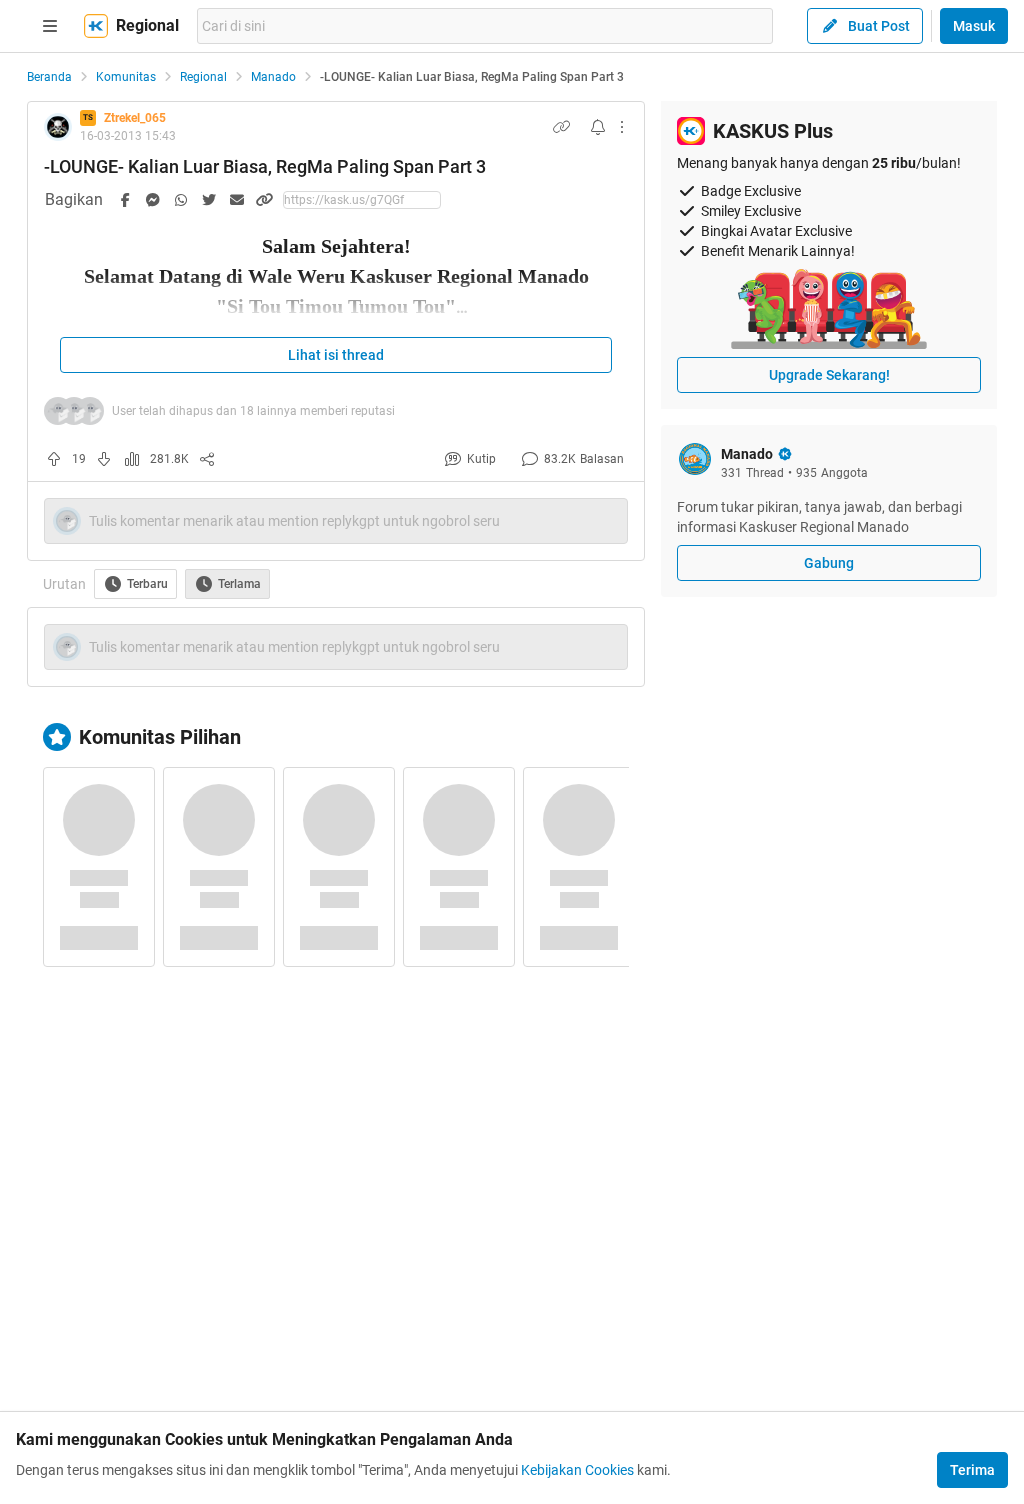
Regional (203, 77)
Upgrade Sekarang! (829, 375)
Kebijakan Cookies (577, 1470)
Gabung (829, 563)
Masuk (974, 26)
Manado (273, 77)
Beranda (49, 77)
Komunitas (126, 77)
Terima (972, 1470)
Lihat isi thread (336, 355)
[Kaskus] (96, 26)
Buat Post (879, 26)
